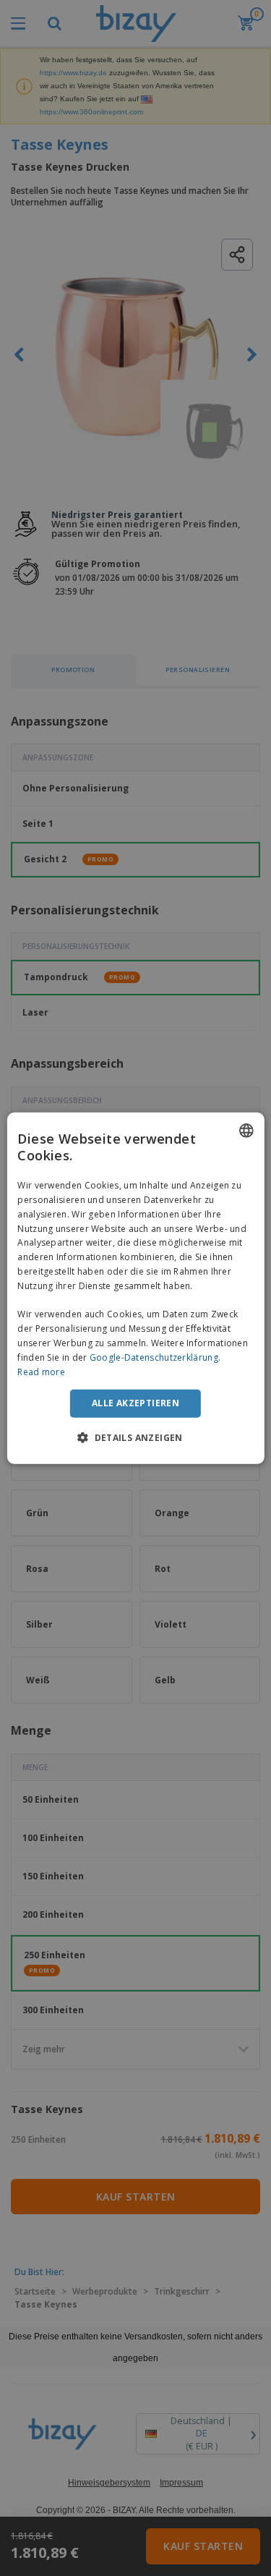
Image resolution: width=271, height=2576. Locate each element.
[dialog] (135, 1288)
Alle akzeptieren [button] (135, 1403)
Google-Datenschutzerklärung (154, 1357)
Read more (41, 1371)
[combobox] (246, 1130)
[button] (135, 1437)
